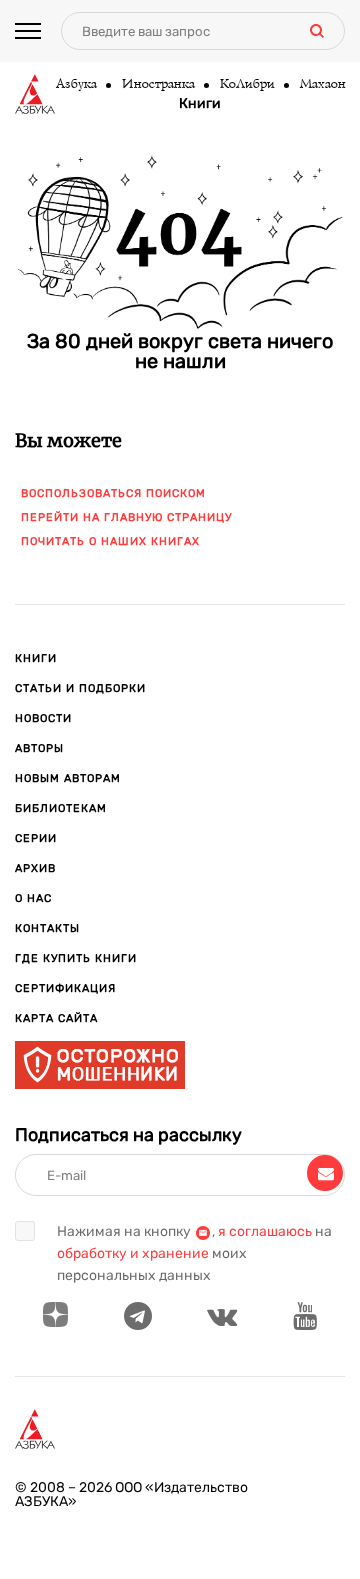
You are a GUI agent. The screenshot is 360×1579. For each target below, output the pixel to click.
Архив (35, 868)
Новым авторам (68, 778)
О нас (33, 898)
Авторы (39, 748)
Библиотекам (61, 808)
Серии (36, 838)
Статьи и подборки (80, 688)
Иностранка (157, 85)
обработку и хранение (133, 1253)
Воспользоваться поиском (113, 493)
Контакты (47, 928)
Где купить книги (76, 958)
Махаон (322, 85)
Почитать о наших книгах (110, 541)
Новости (43, 718)
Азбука (75, 85)
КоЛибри (246, 85)
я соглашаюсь (265, 1231)
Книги (200, 104)
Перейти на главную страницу (126, 517)
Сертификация (65, 988)
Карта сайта (56, 1018)
